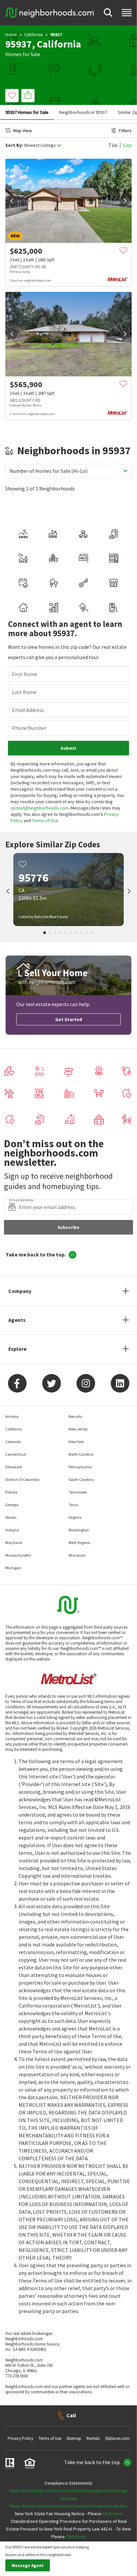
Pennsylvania (80, 1467)
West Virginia (79, 1543)
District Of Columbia (22, 1479)
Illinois (11, 1517)
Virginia (75, 1517)
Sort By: (14, 145)
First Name (25, 674)
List (127, 145)
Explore (17, 1349)
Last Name (24, 692)
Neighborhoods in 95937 (83, 112)
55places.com (117, 2438)
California (34, 35)
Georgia (12, 1505)
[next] (125, 201)
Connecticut (16, 1454)
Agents (17, 1320)
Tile (113, 145)
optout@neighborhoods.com (40, 808)
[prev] (12, 201)
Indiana (12, 1530)
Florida (11, 1492)
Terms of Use (45, 820)
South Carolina (81, 1479)
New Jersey (78, 1429)
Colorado (13, 1442)
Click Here (112, 2514)
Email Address (28, 710)
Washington (79, 1530)
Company (20, 1291)
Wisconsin (77, 1555)
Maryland (14, 1543)
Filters (125, 130)
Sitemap (74, 2438)
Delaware (14, 1467)
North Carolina (81, 1454)
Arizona (12, 1416)
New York (76, 1442)
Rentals (93, 2438)
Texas (73, 1505)
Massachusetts (18, 1555)
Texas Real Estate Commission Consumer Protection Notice (68, 2506)
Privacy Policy (20, 2438)
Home (11, 35)
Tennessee (77, 1492)
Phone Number (29, 728)
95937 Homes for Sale (27, 112)
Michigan (13, 1568)
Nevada (75, 1416)
